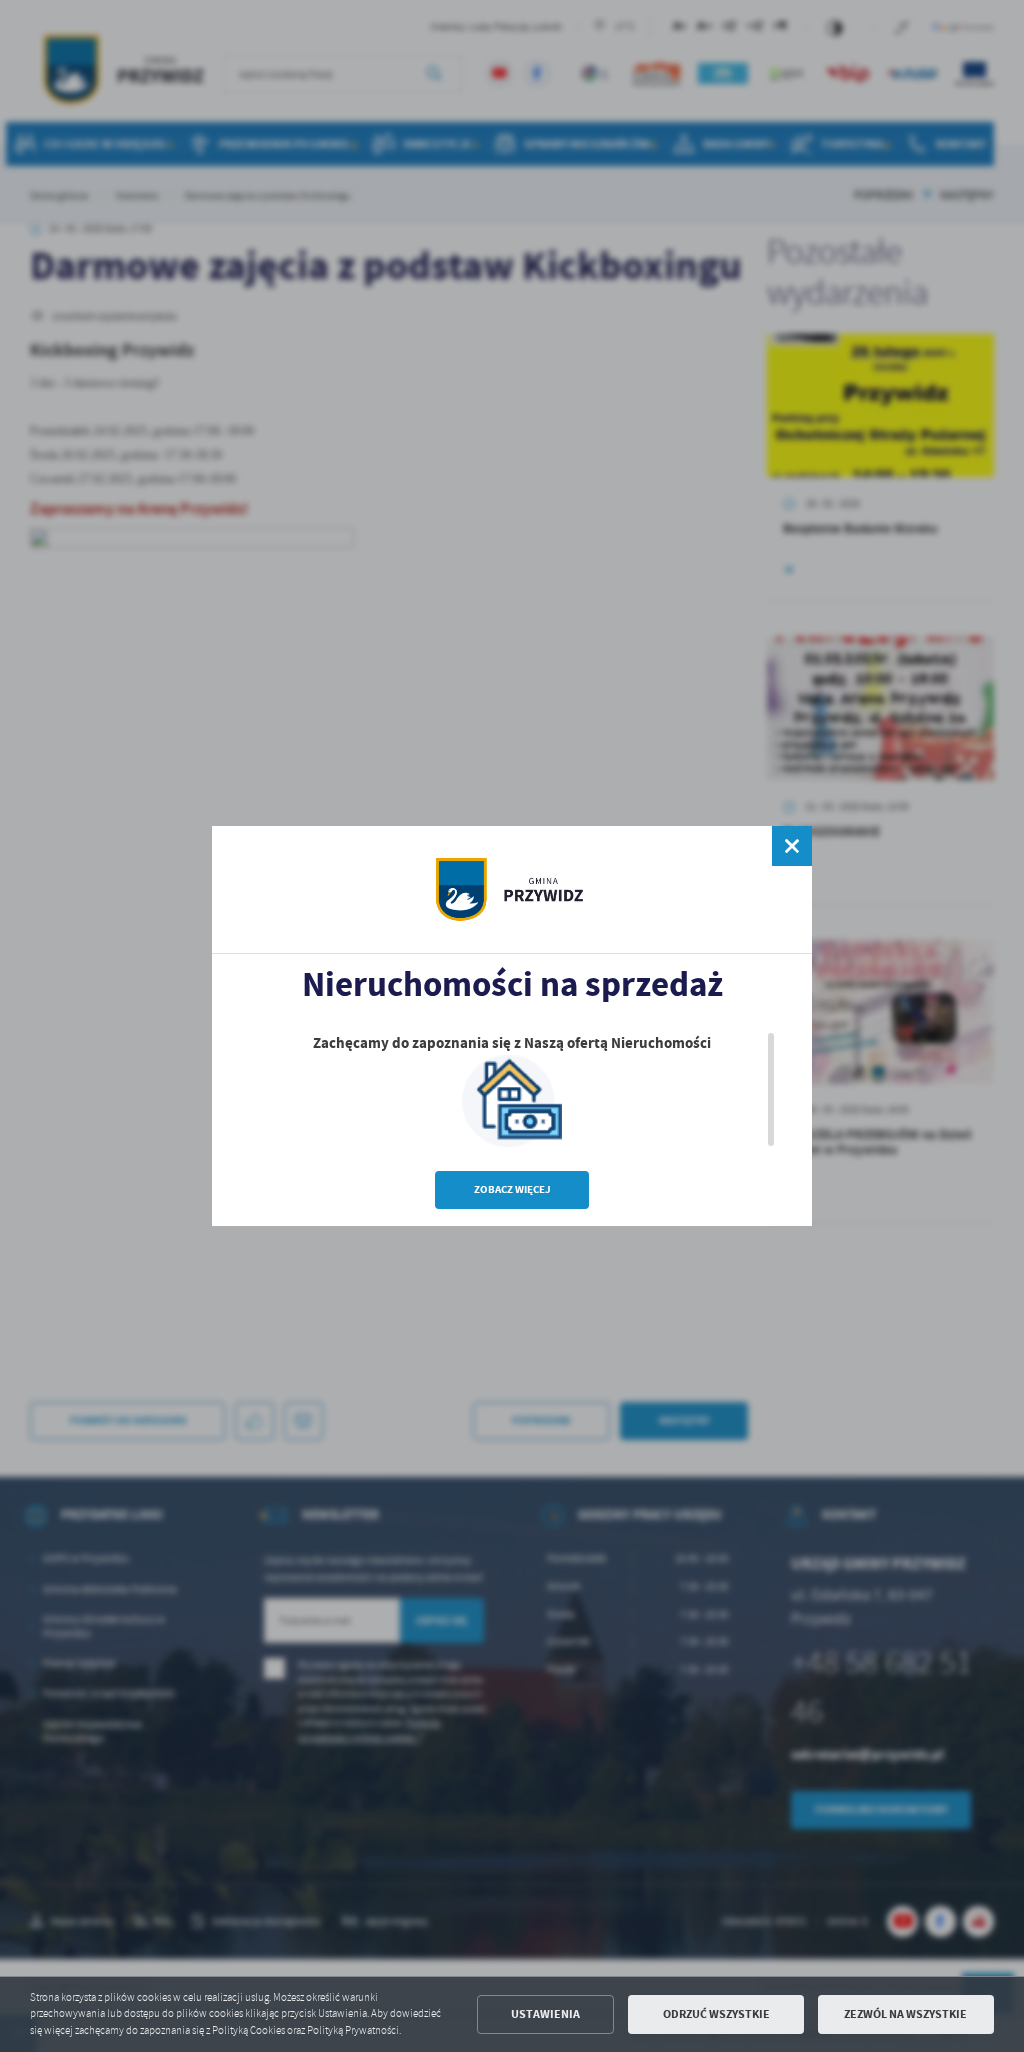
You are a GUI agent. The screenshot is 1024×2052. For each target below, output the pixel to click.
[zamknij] (792, 846)
